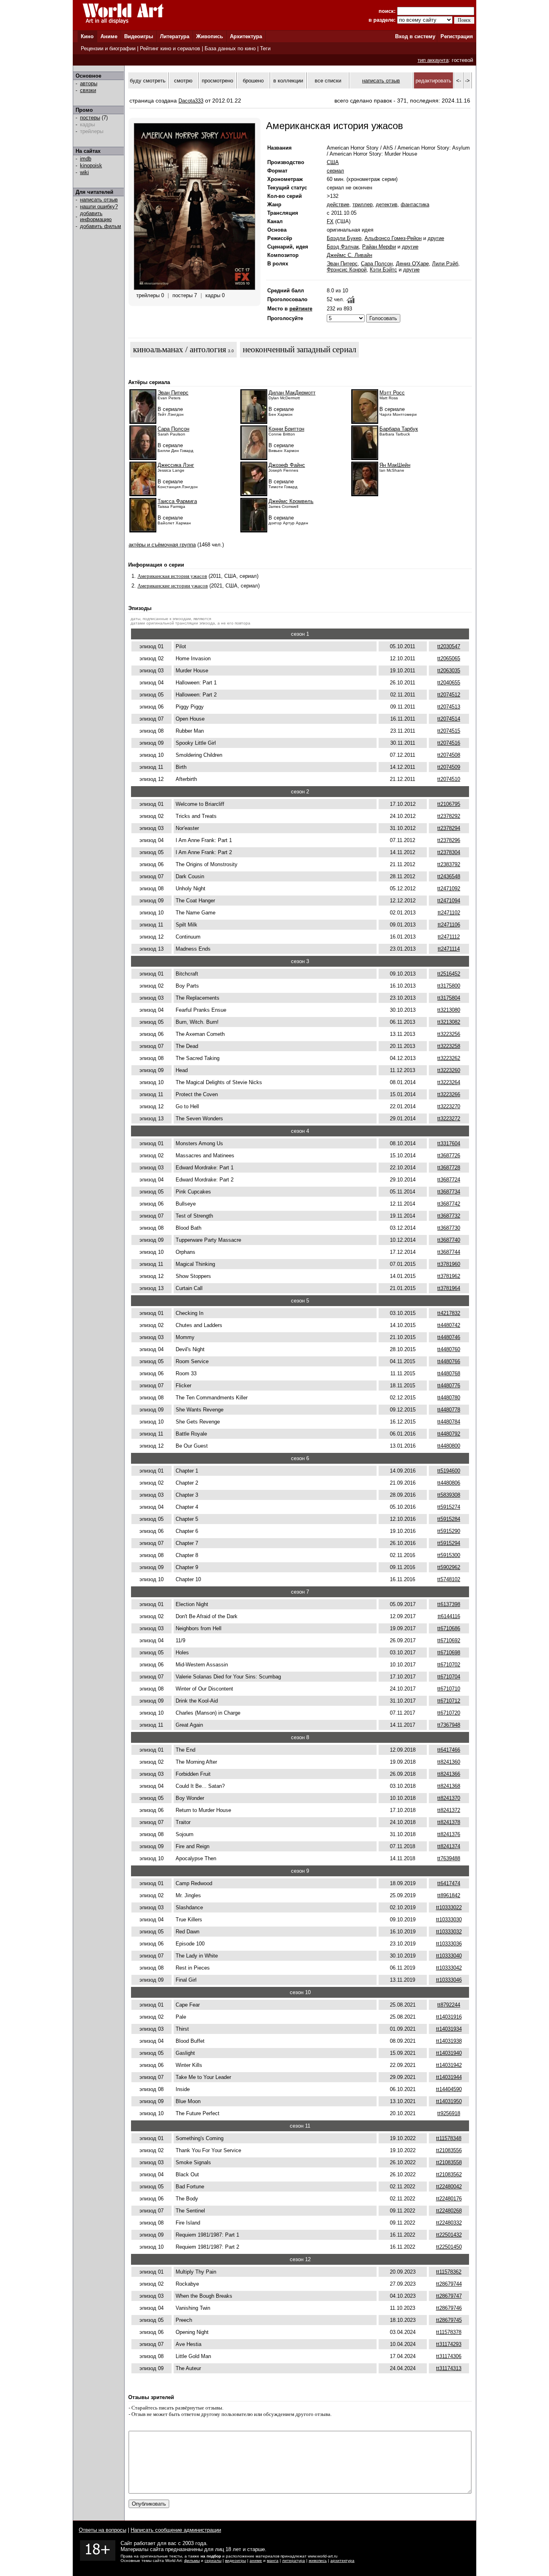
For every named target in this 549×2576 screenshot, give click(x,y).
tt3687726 (449, 1156)
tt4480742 (449, 1325)
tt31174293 (449, 2344)
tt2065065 (449, 658)
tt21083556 (449, 2150)
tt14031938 (449, 2041)
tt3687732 (449, 1216)
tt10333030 (449, 1920)
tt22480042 (449, 2187)
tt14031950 (449, 2101)
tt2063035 (449, 671)
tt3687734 (449, 1192)
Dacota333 (191, 101)
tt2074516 (449, 743)
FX (330, 221)
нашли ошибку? (99, 206)
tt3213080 (449, 1010)
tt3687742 (449, 1204)
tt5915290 (449, 1531)
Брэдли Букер (344, 238)
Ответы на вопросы (102, 2530)
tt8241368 (449, 1786)
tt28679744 (449, 2284)
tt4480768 (449, 1373)
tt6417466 (449, 1750)
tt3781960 (449, 1264)
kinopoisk (91, 165)
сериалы (213, 2561)
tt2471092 (449, 888)
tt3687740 (449, 1240)
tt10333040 (449, 1956)
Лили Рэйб (445, 264)
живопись (318, 2561)
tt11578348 (449, 2138)
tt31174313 (449, 2368)
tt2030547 (449, 646)
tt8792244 (449, 2005)
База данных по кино (230, 48)
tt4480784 (449, 1422)
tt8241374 (449, 1846)
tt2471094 (449, 901)
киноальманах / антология (180, 349)
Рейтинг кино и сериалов (170, 48)
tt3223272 (449, 1119)
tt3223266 (449, 1094)
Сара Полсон (377, 264)
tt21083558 (449, 2162)
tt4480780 (449, 1398)
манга (273, 2561)
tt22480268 (449, 2211)
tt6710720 (449, 1713)
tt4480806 (449, 1483)
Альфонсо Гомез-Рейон (393, 238)
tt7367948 (449, 1725)
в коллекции (288, 81)
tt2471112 (449, 937)
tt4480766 (449, 1361)
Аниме (109, 36)
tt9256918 (449, 2113)
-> (467, 81)
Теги (265, 48)
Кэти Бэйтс (383, 270)
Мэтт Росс (392, 393)
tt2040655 (449, 683)
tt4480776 (449, 1386)
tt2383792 (449, 864)
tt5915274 (449, 1507)
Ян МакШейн (395, 465)
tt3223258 (449, 1046)
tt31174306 (449, 2356)
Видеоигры (139, 36)
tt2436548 (449, 876)
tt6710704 (449, 1677)
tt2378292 (449, 816)
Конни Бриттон (286, 429)
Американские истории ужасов (173, 586)
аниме (256, 2561)
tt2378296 (449, 840)
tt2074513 (449, 707)
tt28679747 (449, 2296)
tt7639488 (449, 1858)
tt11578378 (449, 2332)
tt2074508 (449, 755)
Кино (87, 36)
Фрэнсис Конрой (347, 270)
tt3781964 (449, 1288)
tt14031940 (449, 2053)
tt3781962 (449, 1276)
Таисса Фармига (177, 501)
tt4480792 (449, 1434)
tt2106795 (449, 804)
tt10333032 (449, 1932)
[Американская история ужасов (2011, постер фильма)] (195, 288)
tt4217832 (449, 1313)
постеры (90, 118)
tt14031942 (449, 2065)
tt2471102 (449, 913)
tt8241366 (449, 1774)
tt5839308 (449, 1495)
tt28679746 (449, 2308)
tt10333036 (449, 1944)
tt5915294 (449, 1543)
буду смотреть (148, 81)
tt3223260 (449, 1070)
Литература (175, 36)
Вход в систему (415, 36)
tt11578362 (449, 2272)
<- (459, 81)
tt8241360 (449, 1762)
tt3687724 (449, 1180)
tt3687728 (449, 1168)
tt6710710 (449, 1689)
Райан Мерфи (379, 247)
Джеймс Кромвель (291, 501)
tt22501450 (449, 2247)
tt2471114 (449, 949)
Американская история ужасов (172, 576)
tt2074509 (449, 767)
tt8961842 (449, 1895)
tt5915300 (449, 1555)
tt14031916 (449, 2017)
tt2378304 (449, 852)
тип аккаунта (433, 60)
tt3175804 (449, 998)
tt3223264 (449, 1082)
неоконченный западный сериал (299, 349)
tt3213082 (449, 1022)
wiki (84, 172)
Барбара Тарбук (399, 429)
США (333, 162)
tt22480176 (449, 2199)
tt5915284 (449, 1519)
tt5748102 (449, 1579)
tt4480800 (449, 1446)
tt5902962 (449, 1567)
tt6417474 (449, 1883)
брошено (253, 81)
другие (436, 238)
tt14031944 (449, 2077)
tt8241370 (449, 1798)
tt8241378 (449, 1822)
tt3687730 (449, 1228)
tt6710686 (449, 1628)
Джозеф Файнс (287, 465)
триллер (363, 204)
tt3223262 (449, 1058)
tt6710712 (449, 1701)
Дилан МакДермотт (292, 393)
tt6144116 (449, 1616)
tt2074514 (449, 719)
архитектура (342, 2561)
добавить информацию (96, 216)
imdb (86, 159)
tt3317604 (449, 1143)
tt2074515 (449, 731)
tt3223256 (449, 1034)
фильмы (192, 2561)
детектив (387, 204)
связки (88, 90)
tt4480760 (449, 1349)
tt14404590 (449, 2089)
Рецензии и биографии (108, 48)
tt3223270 (449, 1106)
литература (294, 2561)
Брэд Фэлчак (343, 247)
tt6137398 (449, 1604)
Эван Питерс (342, 264)
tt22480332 (449, 2223)
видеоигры (236, 2561)
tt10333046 (449, 1980)
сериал (335, 171)
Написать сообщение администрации (176, 2530)
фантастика (415, 204)
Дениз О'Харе (412, 264)
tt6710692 (449, 1640)
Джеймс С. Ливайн (349, 255)
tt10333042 (449, 1968)
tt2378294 (449, 828)
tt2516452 (449, 974)
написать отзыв (99, 200)
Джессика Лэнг (176, 465)
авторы (89, 83)
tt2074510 (449, 779)
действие (338, 204)
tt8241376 (449, 1834)
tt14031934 (449, 2029)
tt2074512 (449, 695)
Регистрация (457, 36)
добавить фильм (100, 226)
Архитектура (246, 36)
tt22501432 (449, 2235)
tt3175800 (449, 986)
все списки (328, 81)
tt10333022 (449, 1907)
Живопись (210, 36)
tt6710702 (449, 1665)
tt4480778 (449, 1410)
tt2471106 (449, 925)
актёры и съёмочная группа (162, 545)
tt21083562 (449, 2174)
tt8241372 (449, 1810)
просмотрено (217, 81)
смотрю (183, 81)
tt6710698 (449, 1653)
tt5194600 (449, 1471)
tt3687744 (449, 1252)
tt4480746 (449, 1337)
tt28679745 (449, 2320)
